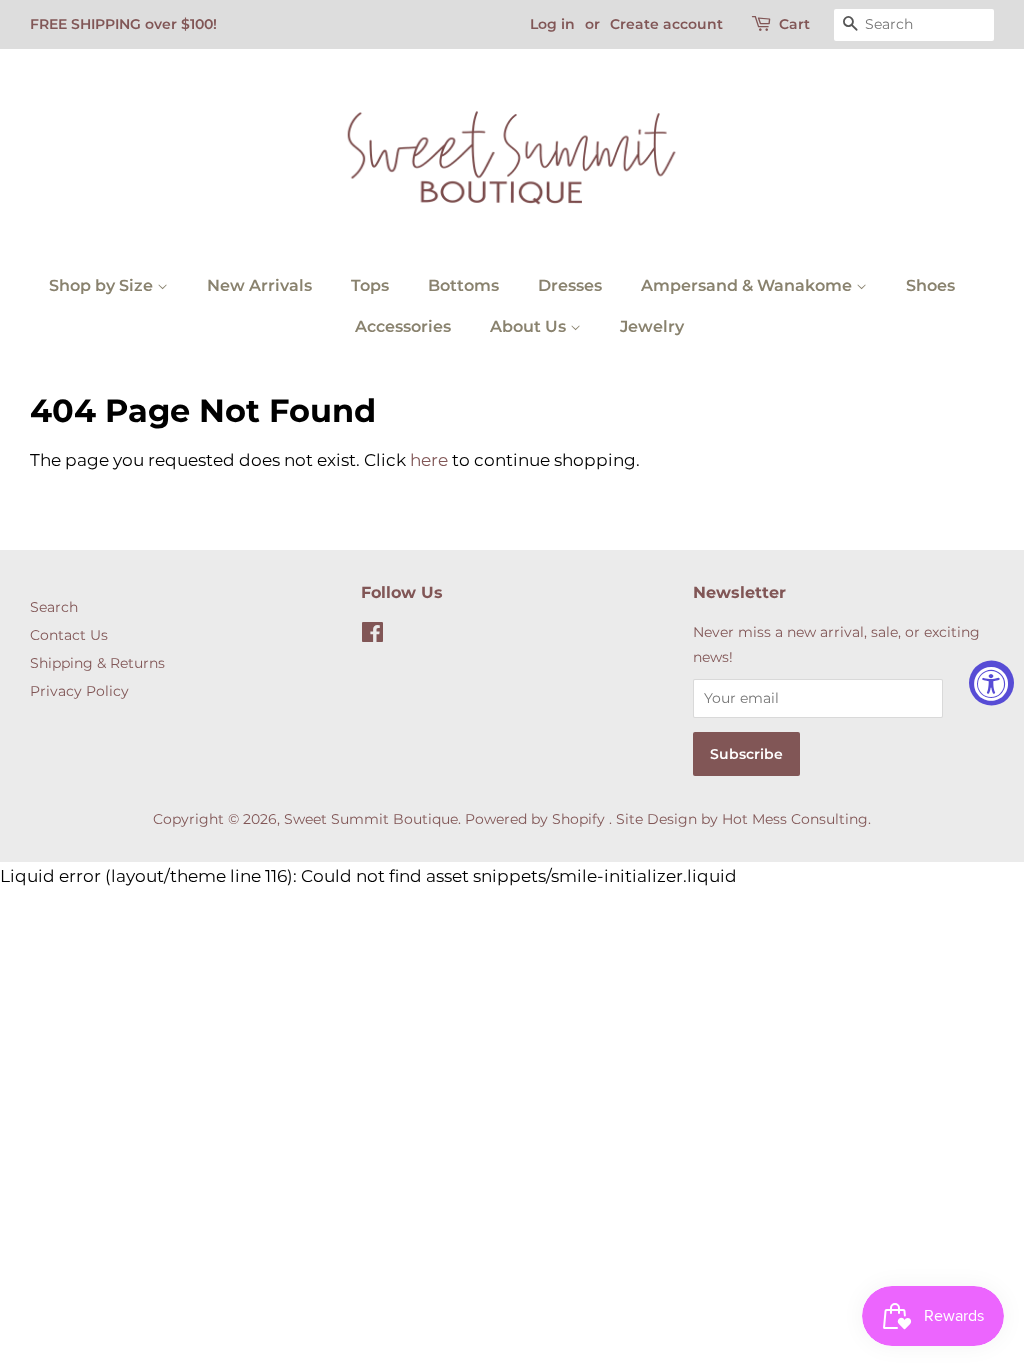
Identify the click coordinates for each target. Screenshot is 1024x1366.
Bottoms (463, 285)
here (429, 460)
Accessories (403, 326)
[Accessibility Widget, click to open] (991, 683)
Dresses (570, 285)
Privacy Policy (79, 691)
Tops (370, 285)
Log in (552, 24)
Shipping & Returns (97, 663)
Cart (794, 24)
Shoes (930, 285)
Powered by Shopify (535, 819)
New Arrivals (259, 285)
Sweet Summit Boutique (371, 819)
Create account (666, 24)
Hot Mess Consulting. (796, 819)
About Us (530, 326)
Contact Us (69, 635)
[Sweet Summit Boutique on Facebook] (372, 636)
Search (54, 607)
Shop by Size (103, 285)
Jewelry (652, 326)
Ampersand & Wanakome (748, 285)
